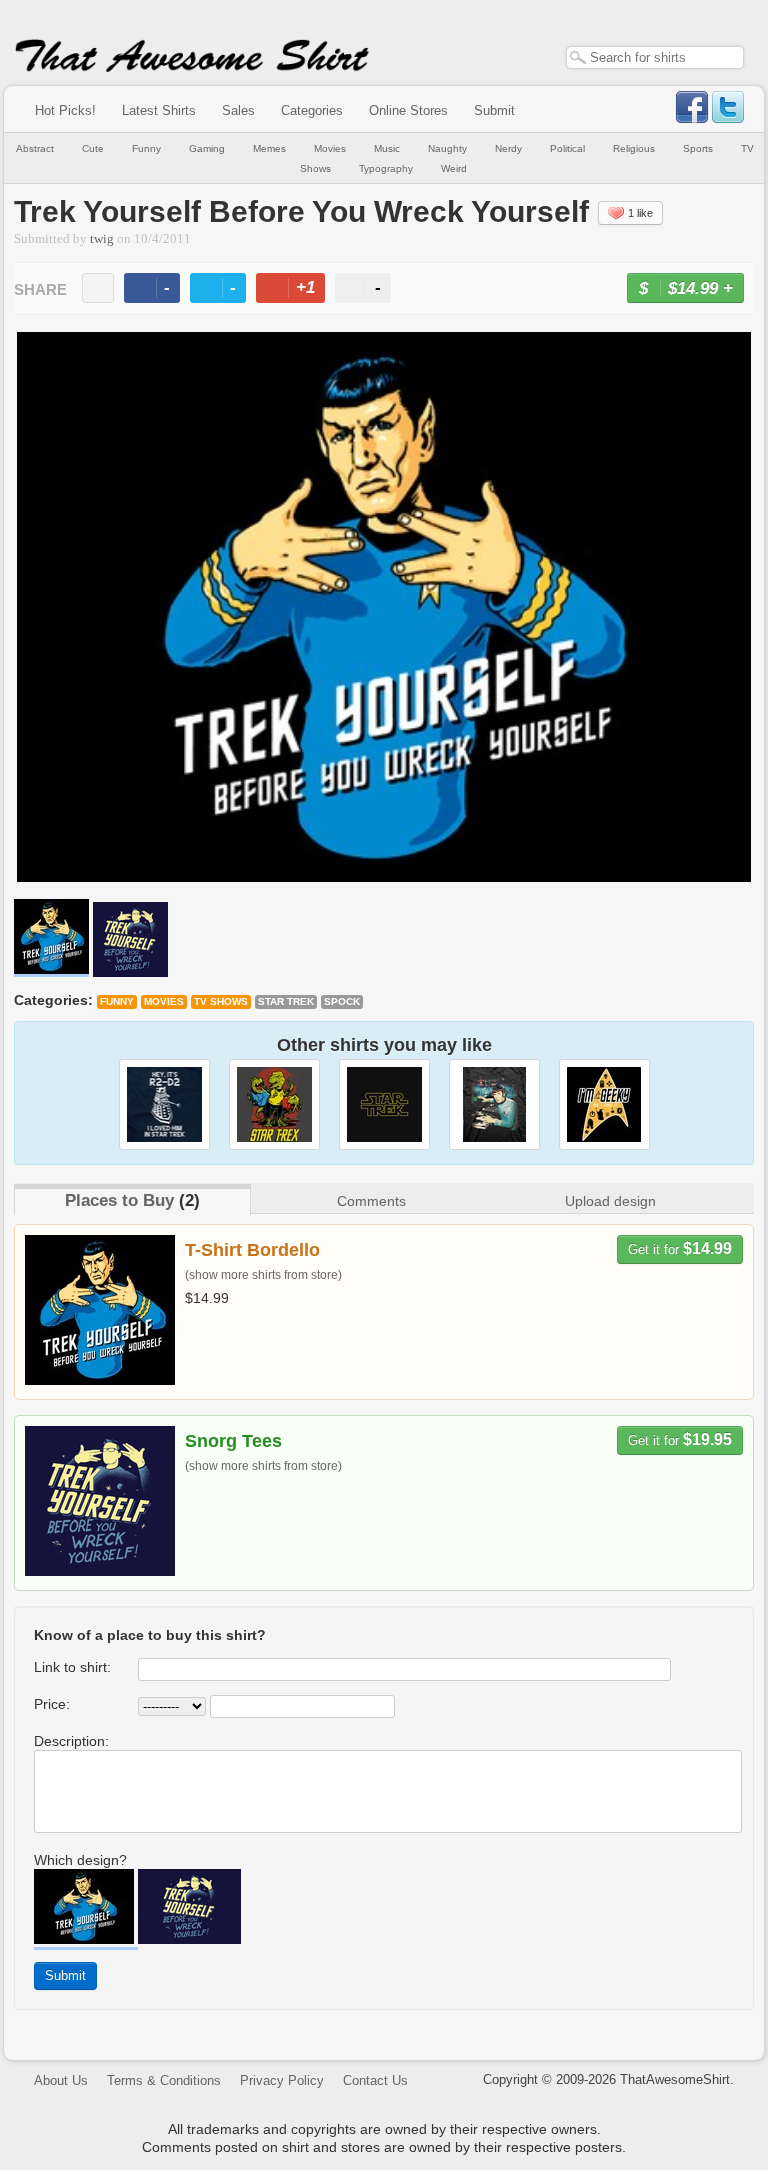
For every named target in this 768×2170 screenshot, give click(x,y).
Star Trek (286, 1001)
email (98, 288)
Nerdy (508, 148)
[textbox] (655, 57)
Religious (634, 148)
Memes (269, 148)
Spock (342, 1001)
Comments (371, 1201)
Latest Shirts (159, 110)
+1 (299, 290)
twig (102, 239)
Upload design (610, 1201)
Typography (386, 168)
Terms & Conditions (164, 2080)
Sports (698, 148)
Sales (238, 110)
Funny (146, 148)
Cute (93, 148)
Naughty (447, 148)
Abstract (35, 148)
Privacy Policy (282, 2080)
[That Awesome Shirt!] (192, 68)
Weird (454, 168)
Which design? (80, 1860)
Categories (312, 110)
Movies (330, 148)
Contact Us (375, 2080)
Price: (52, 1704)
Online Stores (408, 110)
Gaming (207, 148)
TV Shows (221, 1001)
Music (387, 148)
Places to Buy (119, 1200)
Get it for (680, 1248)
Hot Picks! (65, 110)
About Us (61, 2080)
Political (567, 148)
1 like (640, 213)
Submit (494, 110)
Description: (71, 1741)
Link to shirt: (72, 1667)
